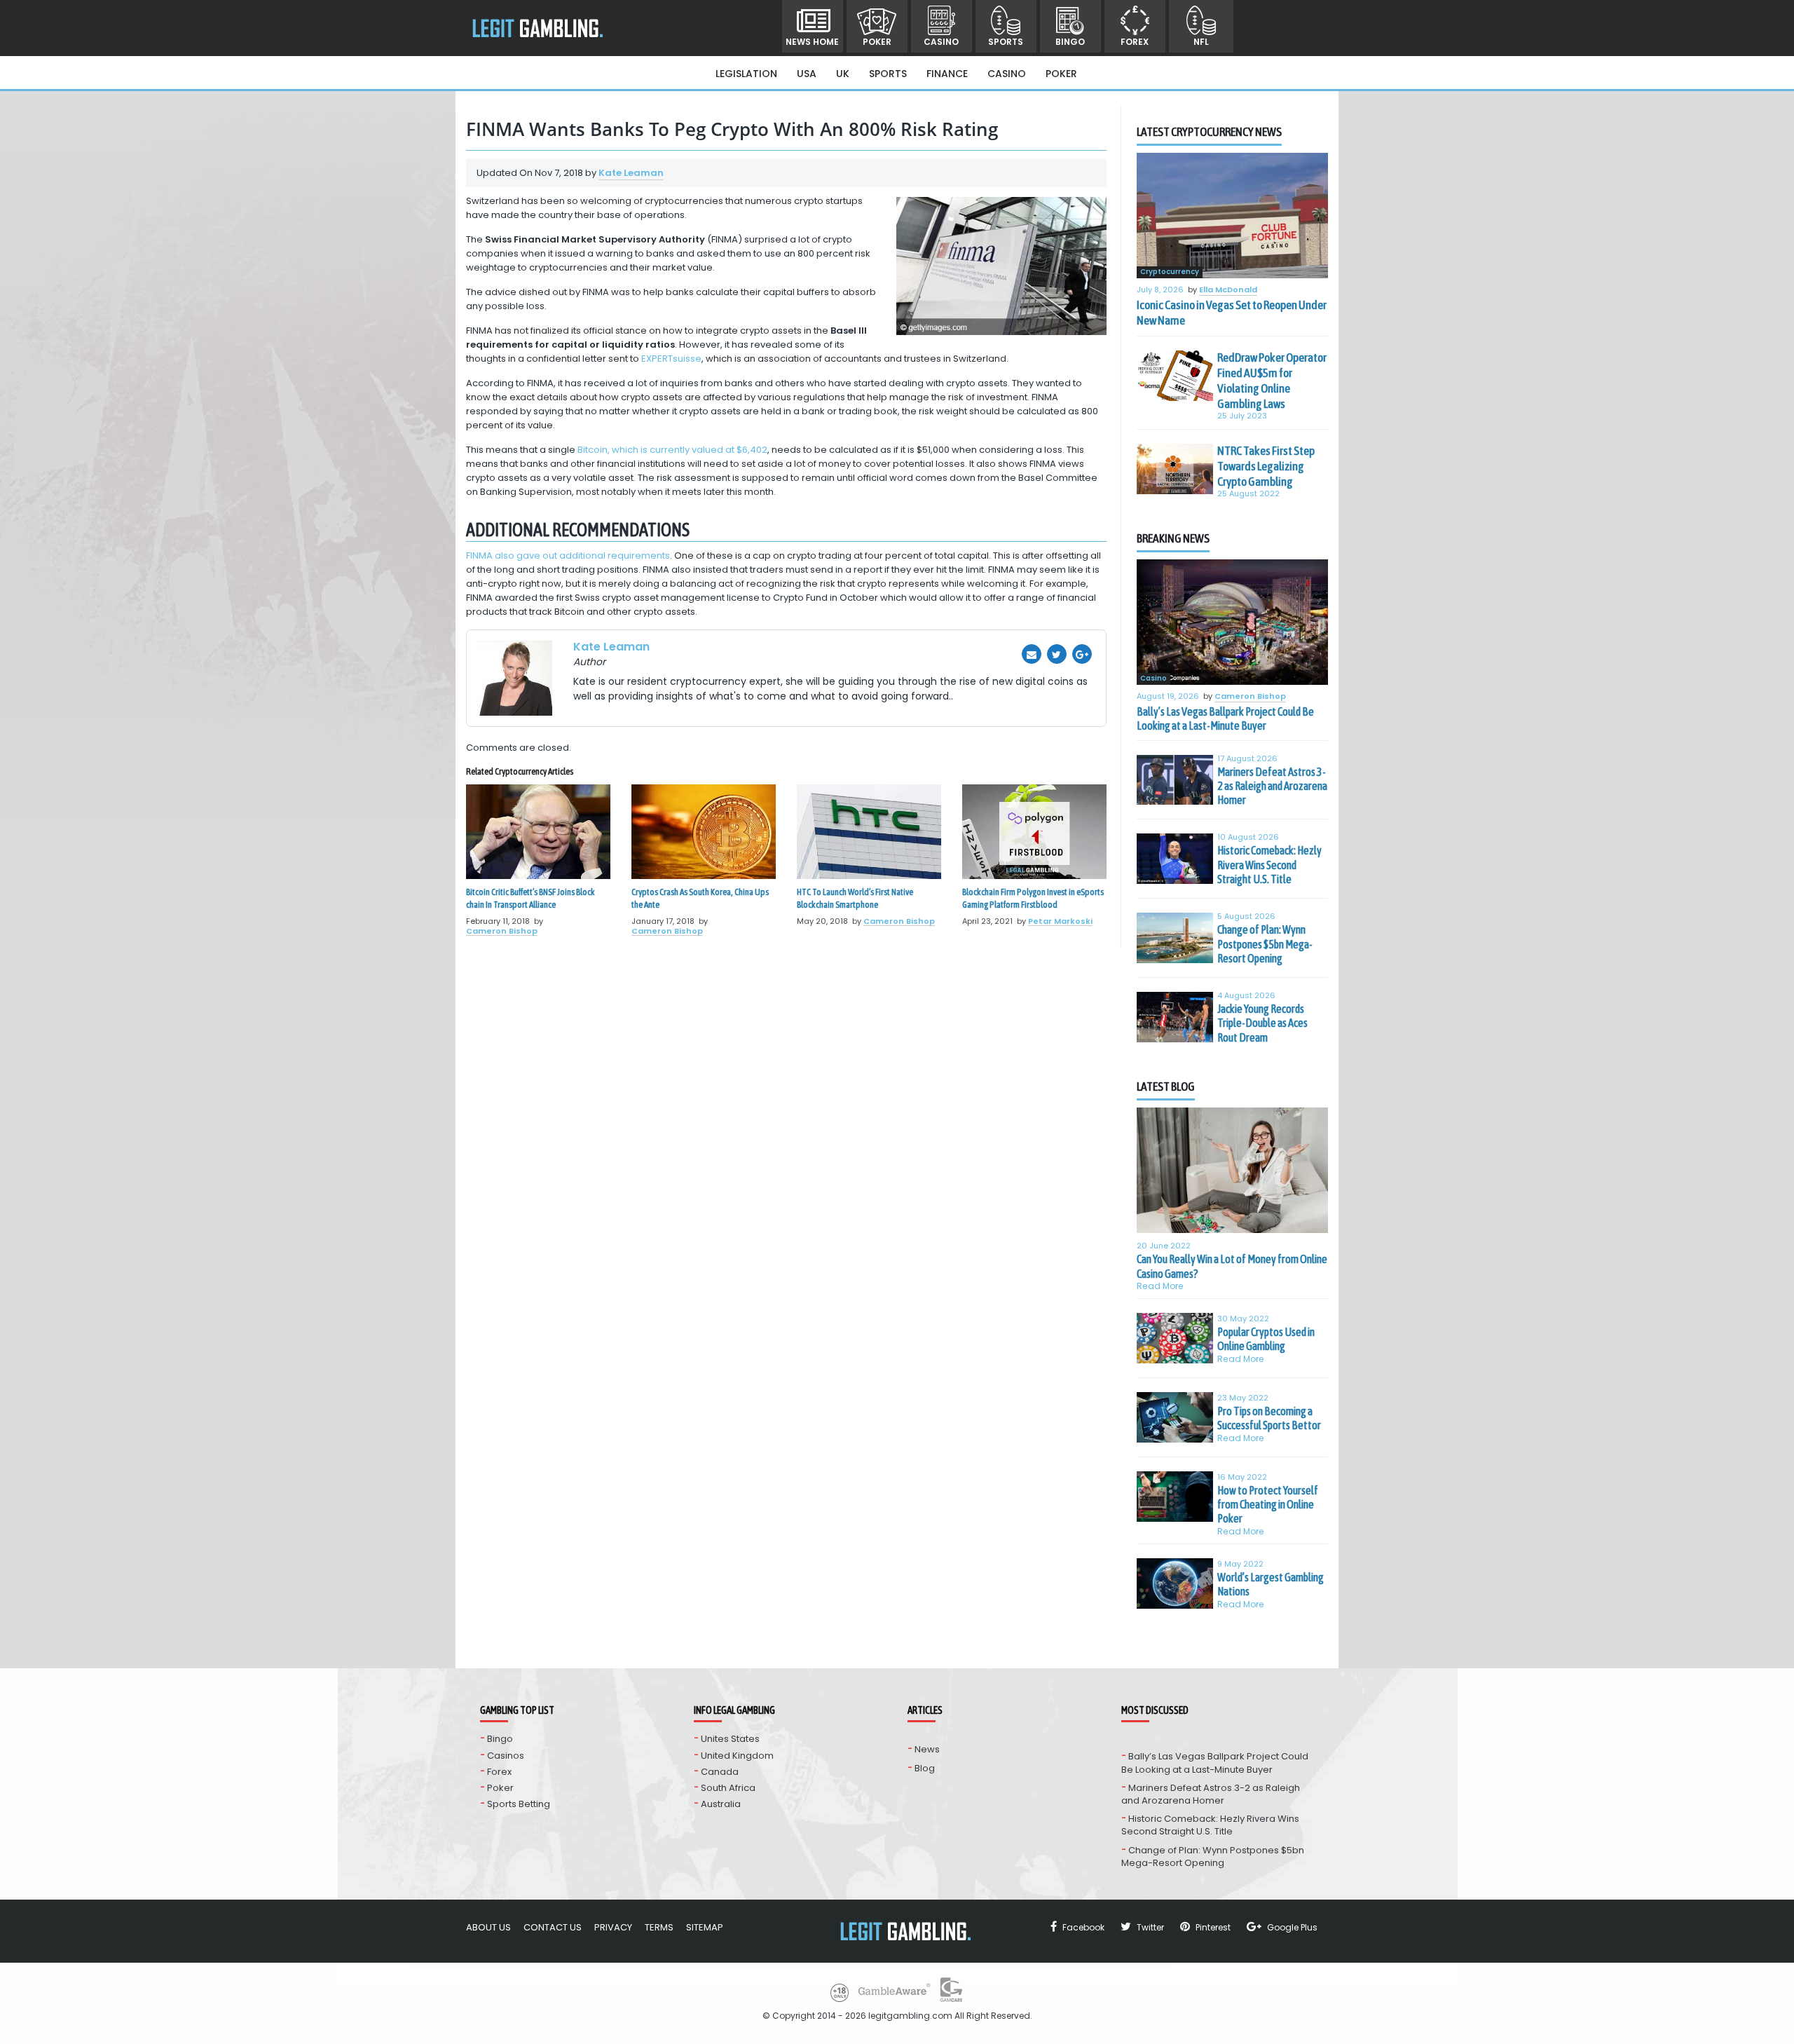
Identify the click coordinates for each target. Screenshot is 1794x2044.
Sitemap (705, 1927)
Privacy (613, 1927)
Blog (925, 1768)
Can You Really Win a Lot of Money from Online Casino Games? (1232, 1266)
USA (807, 74)
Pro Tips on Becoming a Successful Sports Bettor (1269, 1418)
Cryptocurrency (1170, 272)
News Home (812, 42)
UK (843, 74)
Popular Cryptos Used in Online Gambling (1266, 1339)
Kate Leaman (631, 173)
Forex (1135, 42)
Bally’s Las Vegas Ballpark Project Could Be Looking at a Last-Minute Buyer (1225, 718)
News (927, 1749)
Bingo (1070, 42)
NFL (1201, 42)
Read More (1160, 1286)
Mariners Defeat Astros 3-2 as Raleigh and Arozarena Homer (1272, 786)
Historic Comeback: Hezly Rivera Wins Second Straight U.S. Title (1269, 865)
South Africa (728, 1788)
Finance (947, 74)
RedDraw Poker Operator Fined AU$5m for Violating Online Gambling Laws (1272, 381)
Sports (1006, 42)
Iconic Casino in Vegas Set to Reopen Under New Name (1232, 313)
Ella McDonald (1228, 290)
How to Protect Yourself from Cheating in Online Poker (1268, 1505)
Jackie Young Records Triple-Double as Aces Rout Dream (1262, 1023)
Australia (721, 1804)
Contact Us (553, 1927)
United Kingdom (737, 1756)
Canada (720, 1772)
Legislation (746, 74)
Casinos (506, 1756)
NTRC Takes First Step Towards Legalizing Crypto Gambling (1266, 466)
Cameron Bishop (502, 931)
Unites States (730, 1739)
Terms (659, 1927)
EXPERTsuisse (671, 359)
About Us (488, 1927)
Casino (941, 42)
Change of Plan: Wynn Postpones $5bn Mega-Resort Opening (1265, 944)
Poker (877, 42)
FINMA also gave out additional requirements (568, 556)
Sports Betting (519, 1804)
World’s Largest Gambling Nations (1271, 1584)
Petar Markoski (1060, 921)
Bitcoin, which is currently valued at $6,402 (672, 450)
